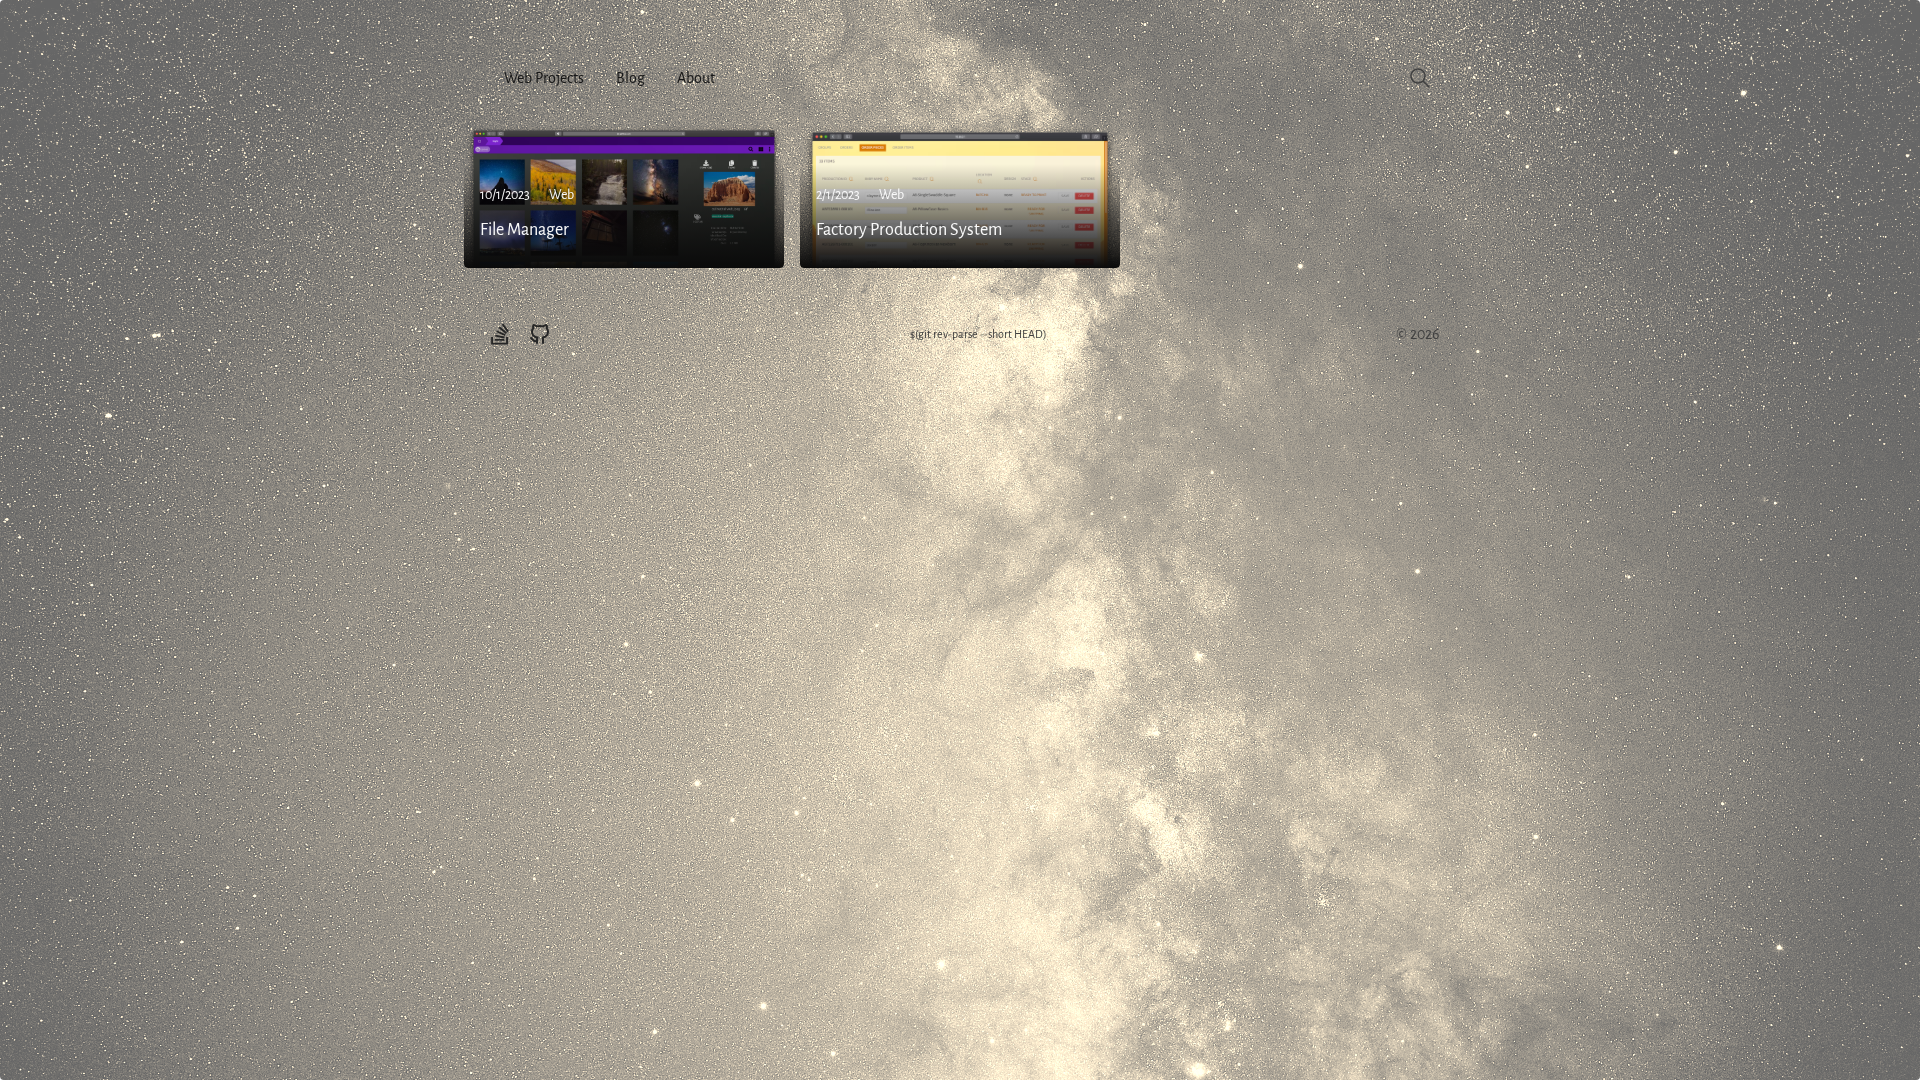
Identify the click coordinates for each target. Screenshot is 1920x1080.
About (696, 78)
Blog (630, 78)
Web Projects (544, 78)
